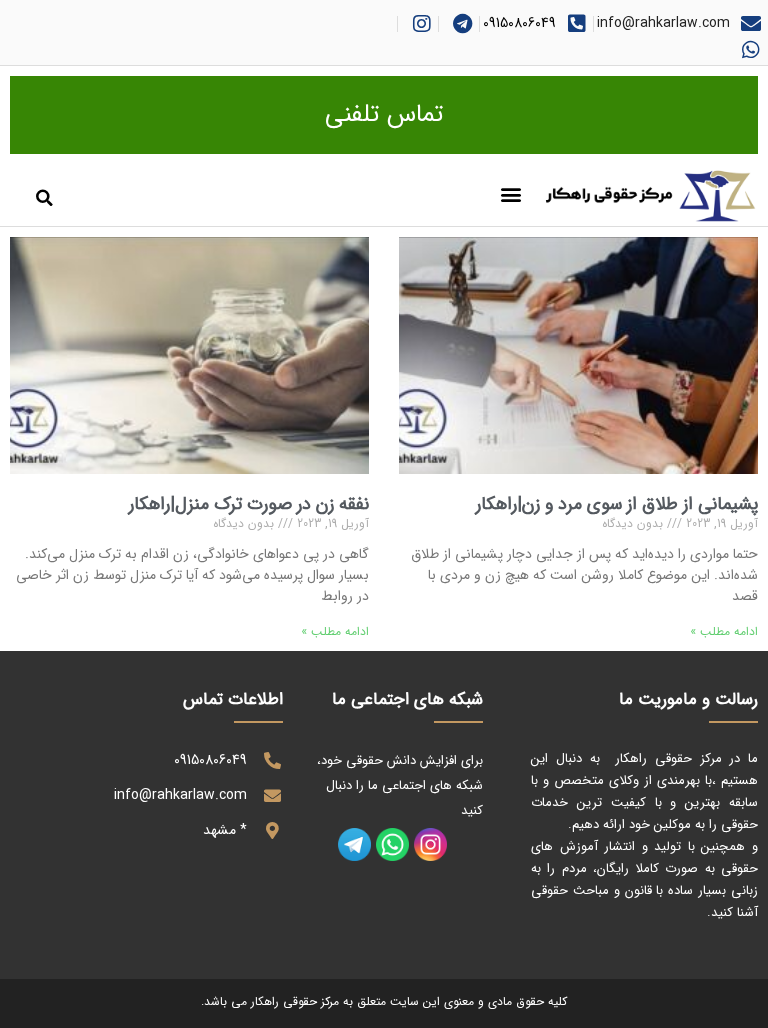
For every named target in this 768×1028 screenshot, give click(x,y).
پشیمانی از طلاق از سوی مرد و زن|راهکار (617, 504)
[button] (511, 194)
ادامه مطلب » (724, 631)
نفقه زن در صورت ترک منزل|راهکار (249, 504)
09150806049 (519, 23)
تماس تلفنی (384, 115)
